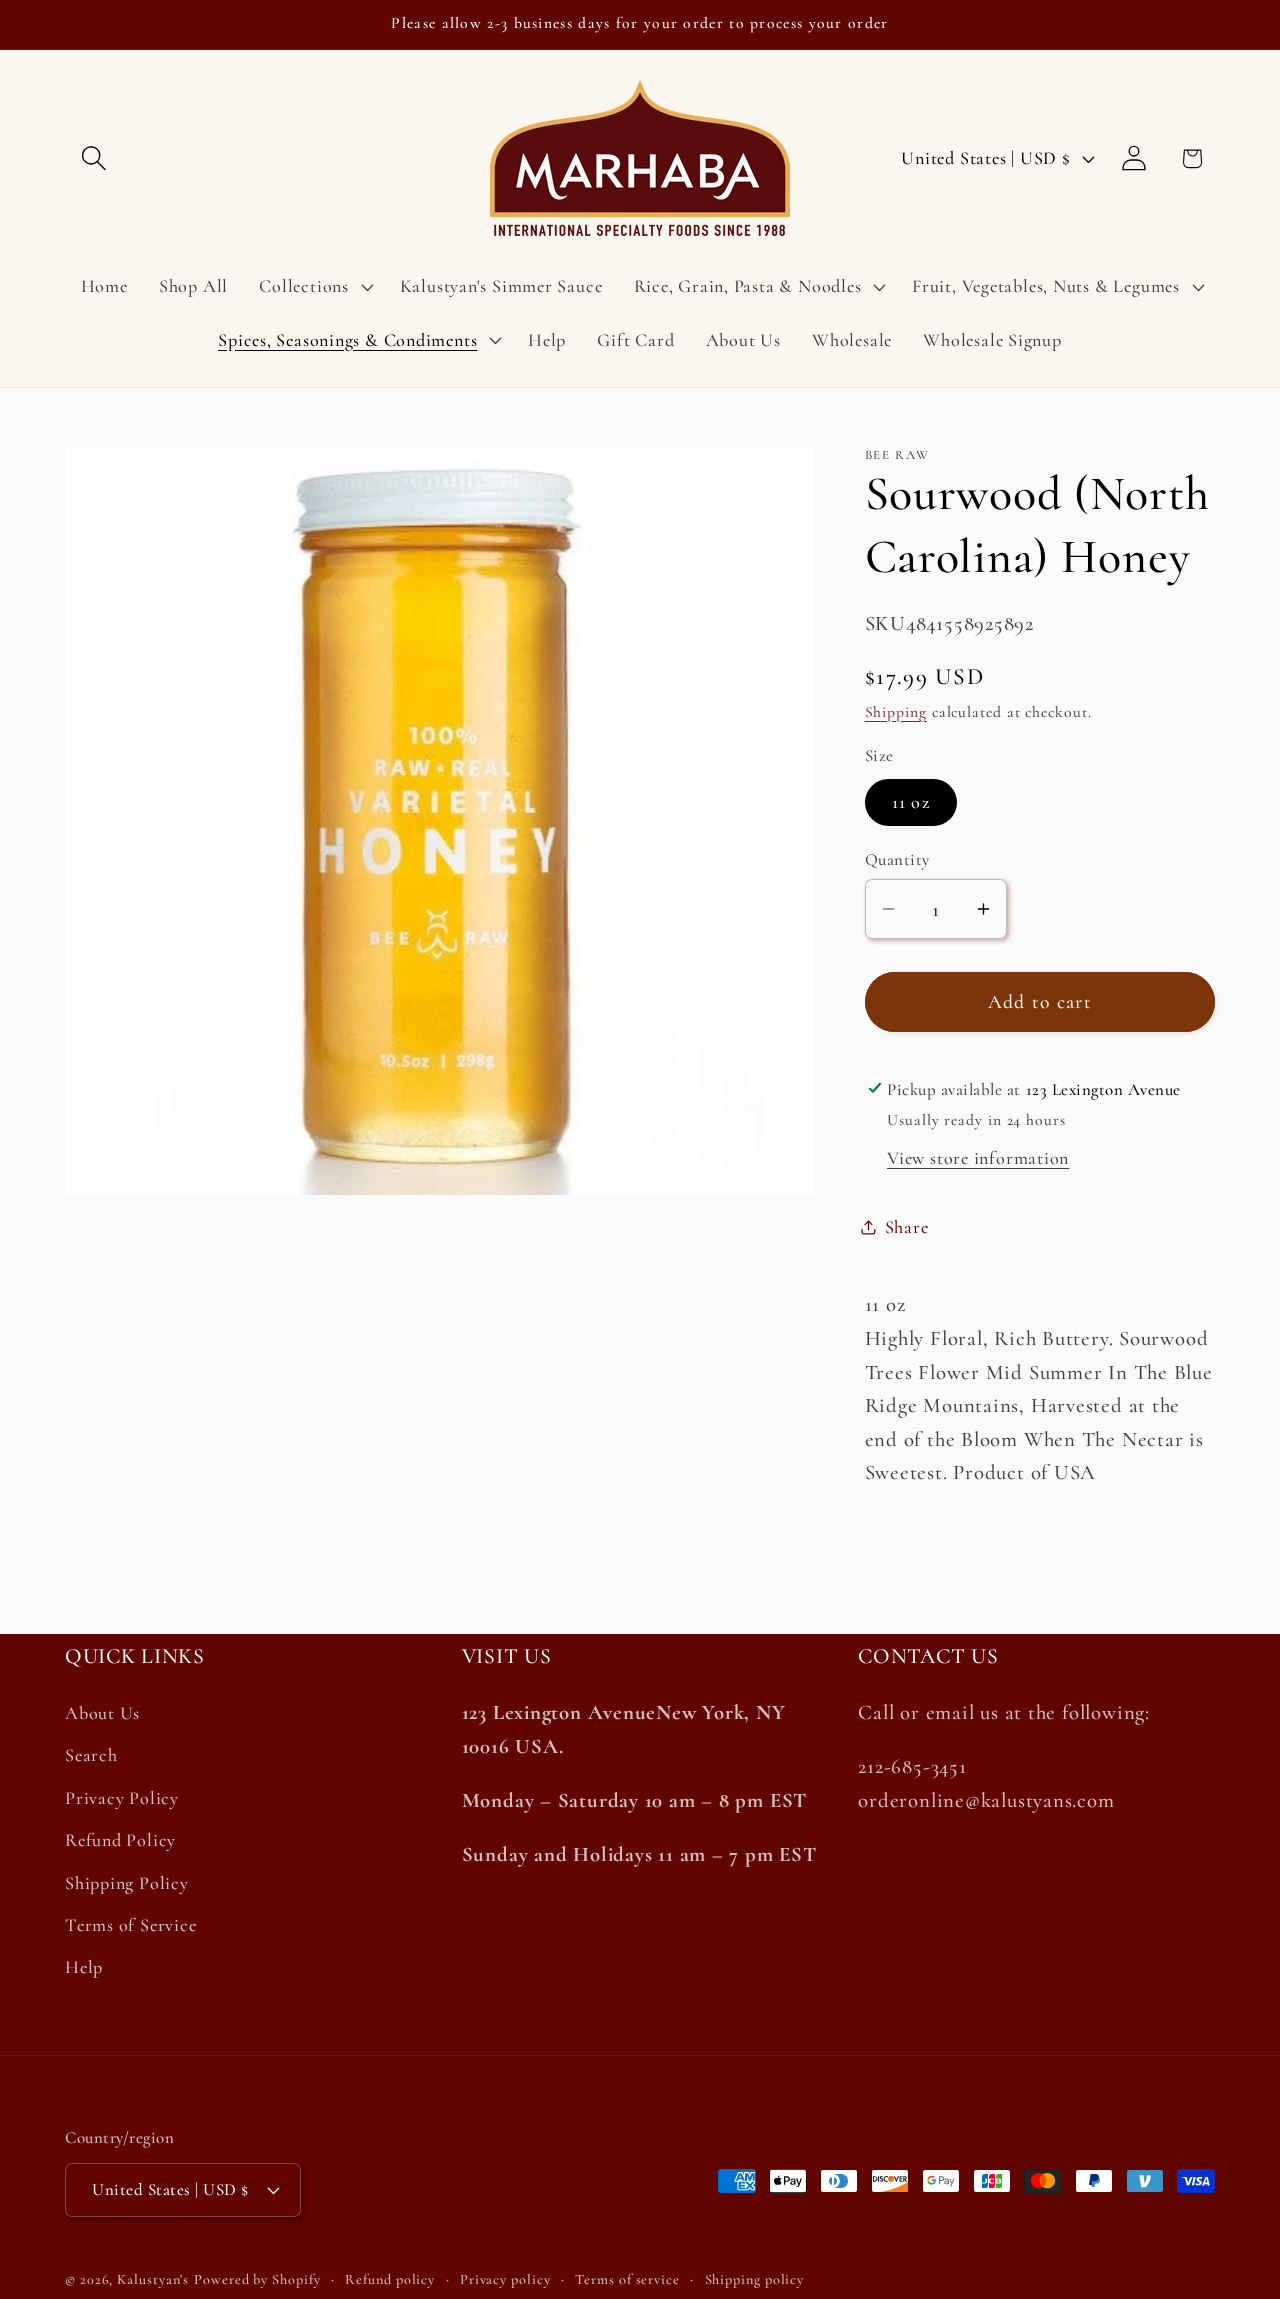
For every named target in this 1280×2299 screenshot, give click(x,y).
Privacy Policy (122, 1798)
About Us (102, 1714)
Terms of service (627, 2278)
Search (91, 1756)
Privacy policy (505, 2278)
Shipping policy (755, 2278)
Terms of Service (130, 1925)
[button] (93, 158)
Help (84, 1968)
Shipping (896, 711)
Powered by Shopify (257, 2278)
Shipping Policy (127, 1883)
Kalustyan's (153, 2278)
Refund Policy (120, 1841)
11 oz (911, 802)
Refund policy (390, 2278)
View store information (978, 1157)
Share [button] (907, 1226)
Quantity (897, 858)
